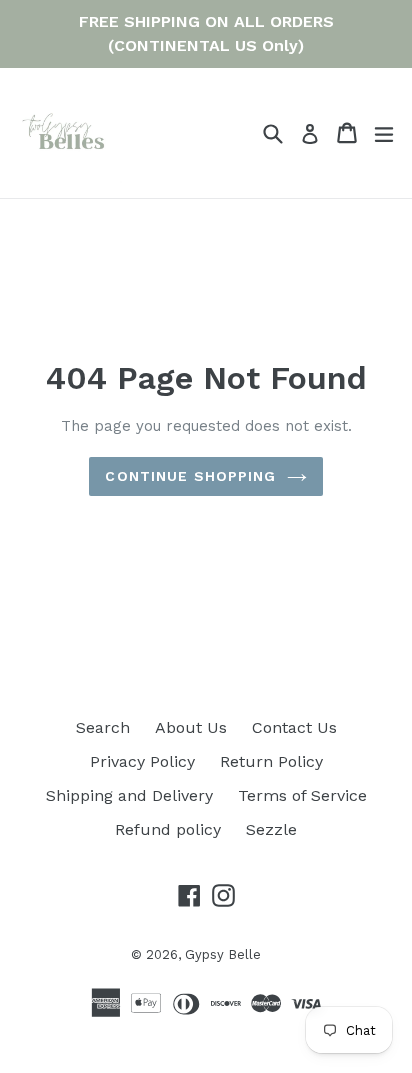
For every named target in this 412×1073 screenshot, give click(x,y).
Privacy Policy (142, 761)
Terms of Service (302, 795)
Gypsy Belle (223, 954)
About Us (191, 727)
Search (103, 727)
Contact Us (294, 727)
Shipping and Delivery (129, 795)
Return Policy (271, 761)
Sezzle (271, 829)
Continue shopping (190, 476)
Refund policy (168, 829)
